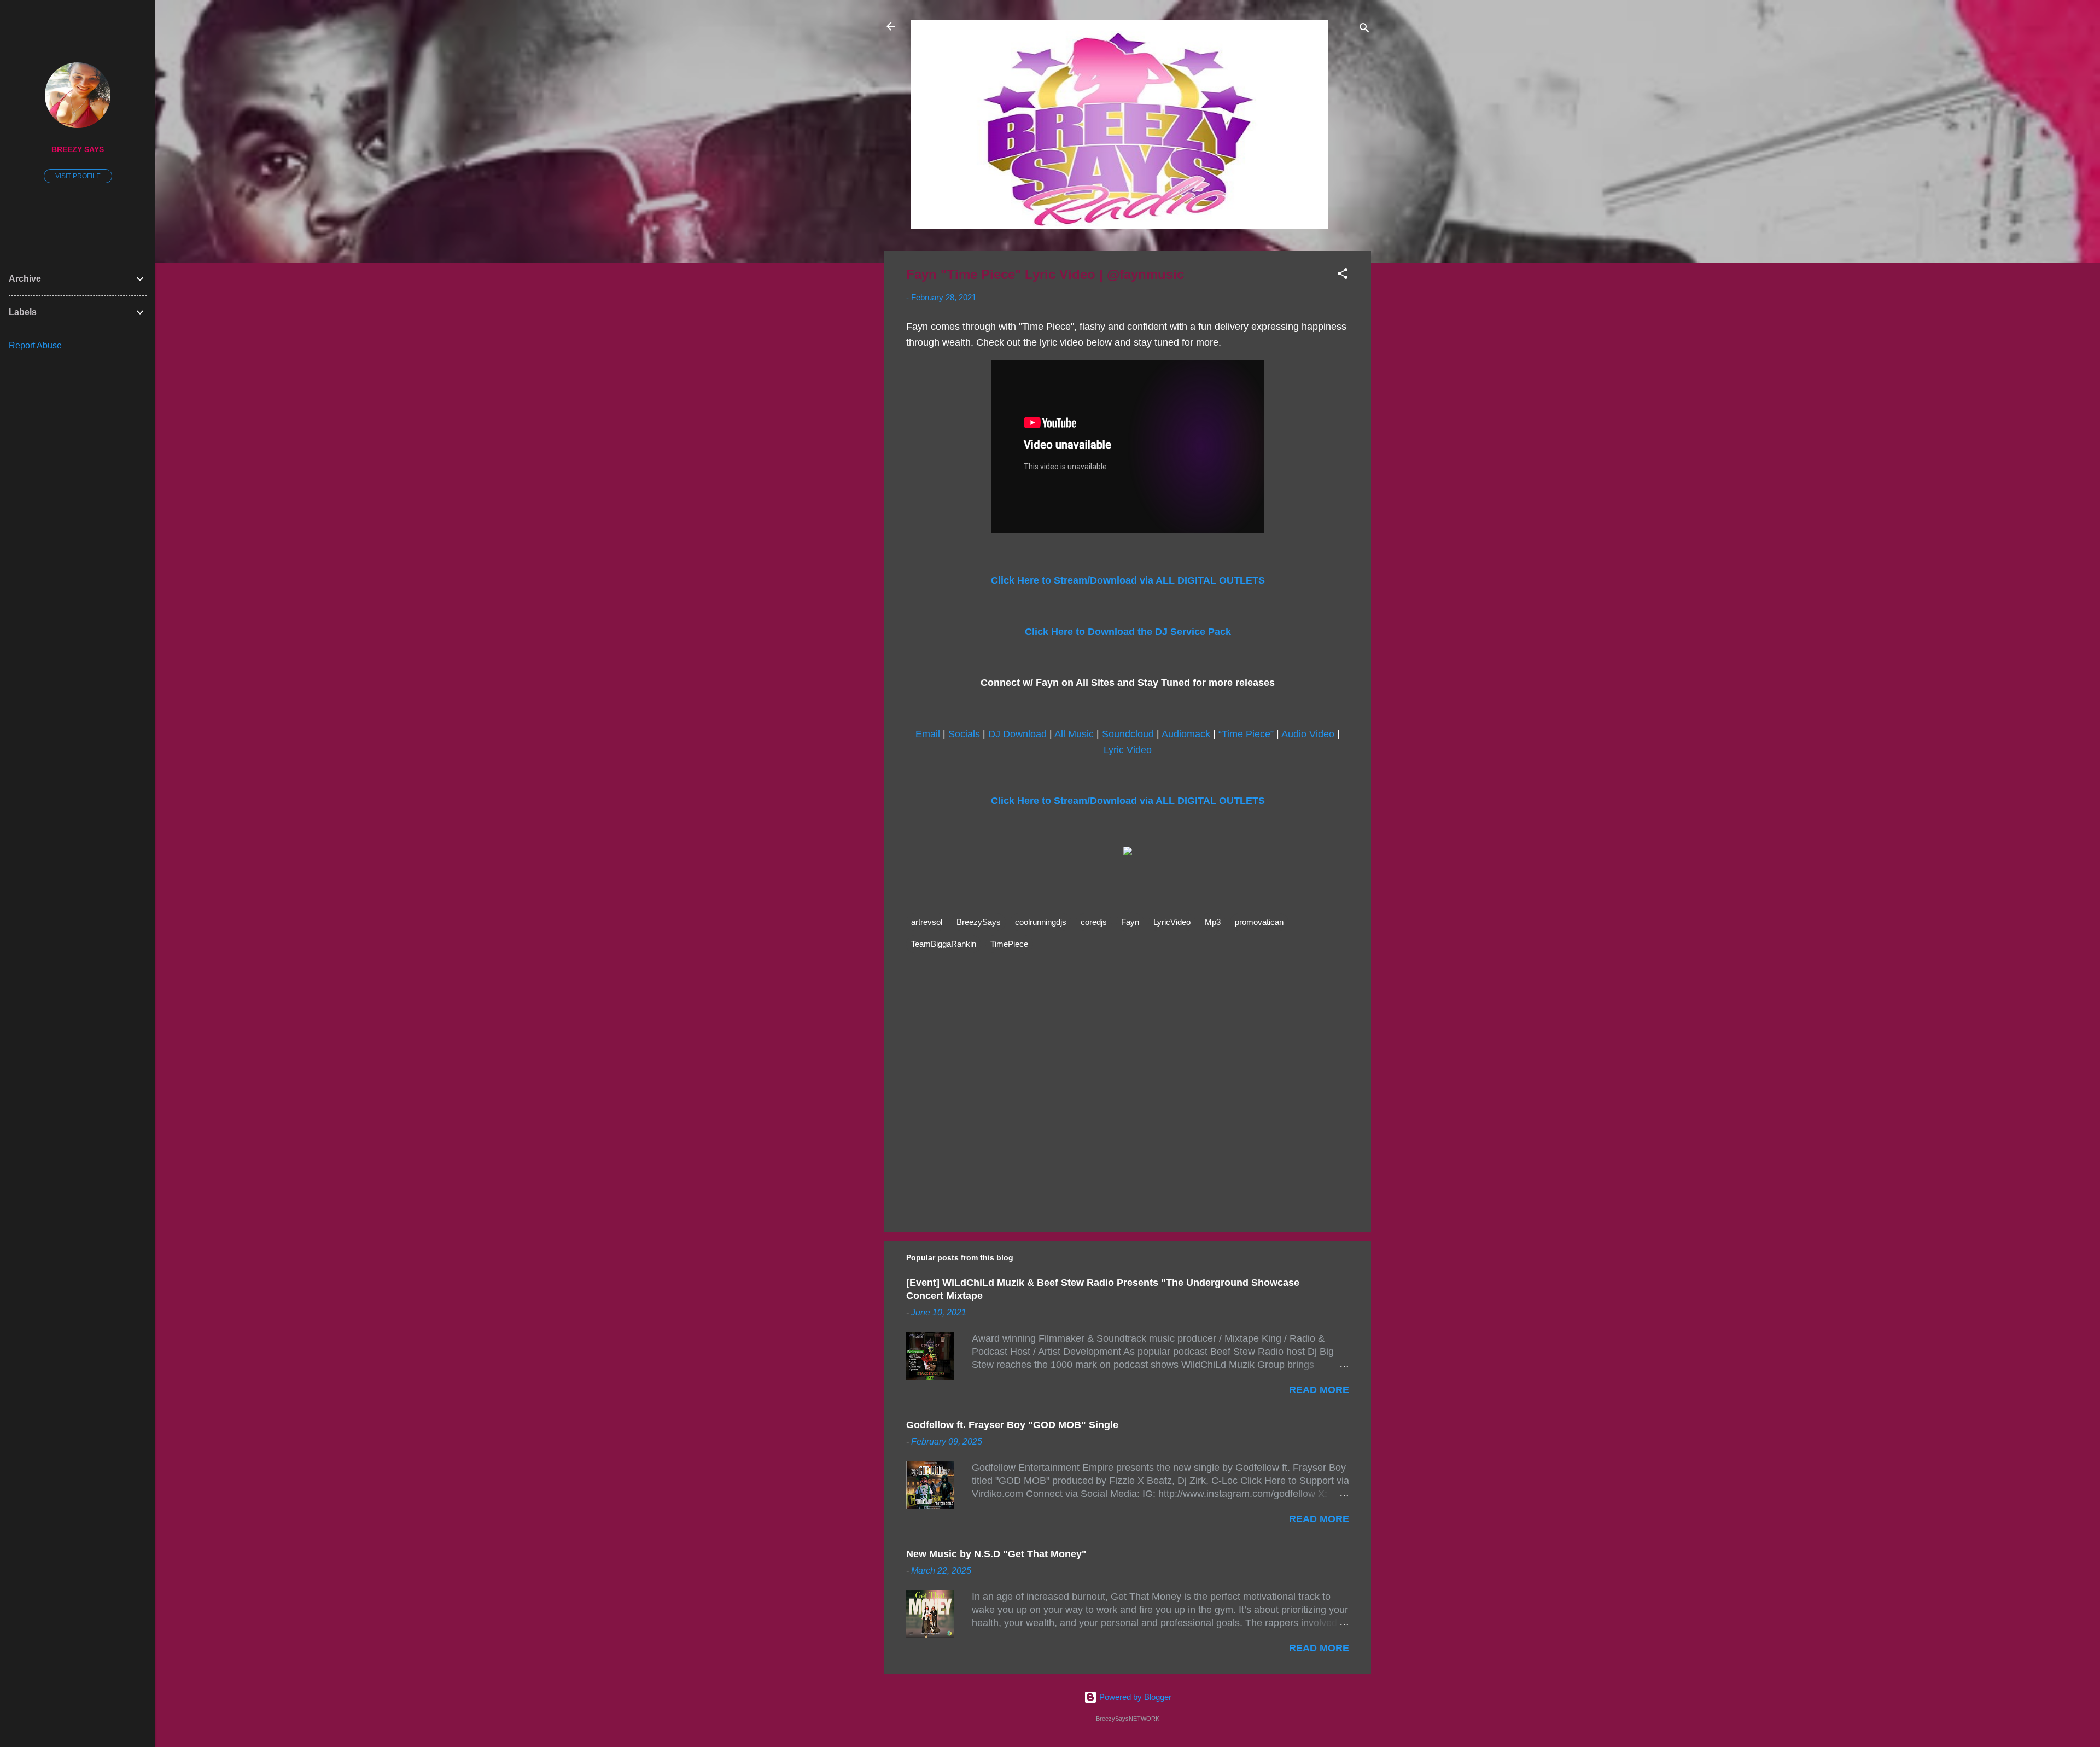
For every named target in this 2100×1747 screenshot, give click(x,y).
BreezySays (979, 922)
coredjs (1094, 922)
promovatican (1259, 922)
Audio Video (1308, 734)
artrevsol (927, 922)
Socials (964, 734)
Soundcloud (1128, 734)
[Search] (1364, 30)
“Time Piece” (1246, 734)
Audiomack (1186, 734)
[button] (1343, 275)
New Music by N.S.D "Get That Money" (996, 1554)
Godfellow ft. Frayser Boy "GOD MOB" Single (1012, 1425)
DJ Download (1017, 734)
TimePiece (1009, 944)
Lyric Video (1128, 750)
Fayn (1130, 922)
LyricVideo (1172, 922)
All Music (1074, 734)
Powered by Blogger (1134, 1697)
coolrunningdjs (1041, 922)
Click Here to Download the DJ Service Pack (1128, 632)
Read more (1319, 1390)
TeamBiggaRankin (944, 944)
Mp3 (1213, 922)
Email (928, 734)
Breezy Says (78, 150)
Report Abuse (35, 345)
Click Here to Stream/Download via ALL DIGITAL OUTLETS (1128, 580)
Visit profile (78, 176)
